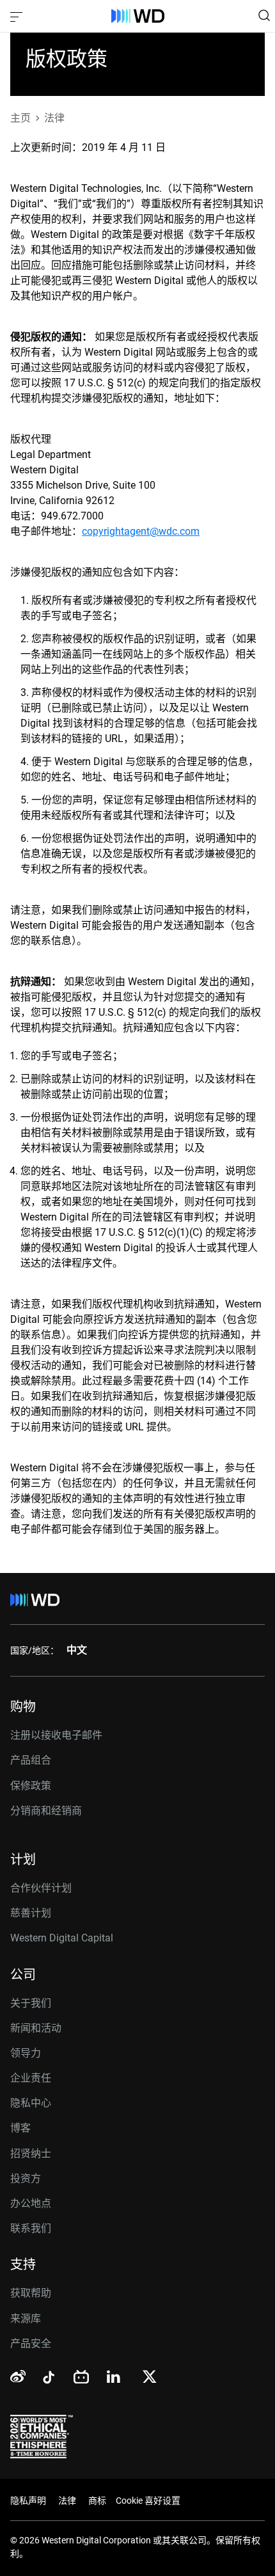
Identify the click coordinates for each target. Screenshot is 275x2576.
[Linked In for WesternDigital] (114, 2379)
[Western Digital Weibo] (18, 2377)
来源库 (26, 2319)
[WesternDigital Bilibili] (81, 2378)
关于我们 (31, 2003)
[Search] (264, 15)
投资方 (26, 2178)
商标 (97, 2501)
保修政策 (31, 1786)
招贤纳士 (31, 2153)
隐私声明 (28, 2501)
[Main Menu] (18, 16)
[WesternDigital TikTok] (47, 2380)
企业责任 (31, 2078)
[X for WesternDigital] (149, 2378)
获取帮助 (31, 2293)
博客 (20, 2128)
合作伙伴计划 (41, 1888)
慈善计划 (31, 1913)
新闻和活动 (36, 2028)
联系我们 (31, 2228)
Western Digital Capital (62, 1938)
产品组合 (31, 1760)
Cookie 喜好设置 (148, 2501)
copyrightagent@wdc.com (141, 531)
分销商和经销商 (46, 1811)
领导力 (26, 2053)
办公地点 (31, 2203)
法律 (67, 2501)
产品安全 (31, 2343)
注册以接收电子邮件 (56, 1735)
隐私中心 (31, 2103)
